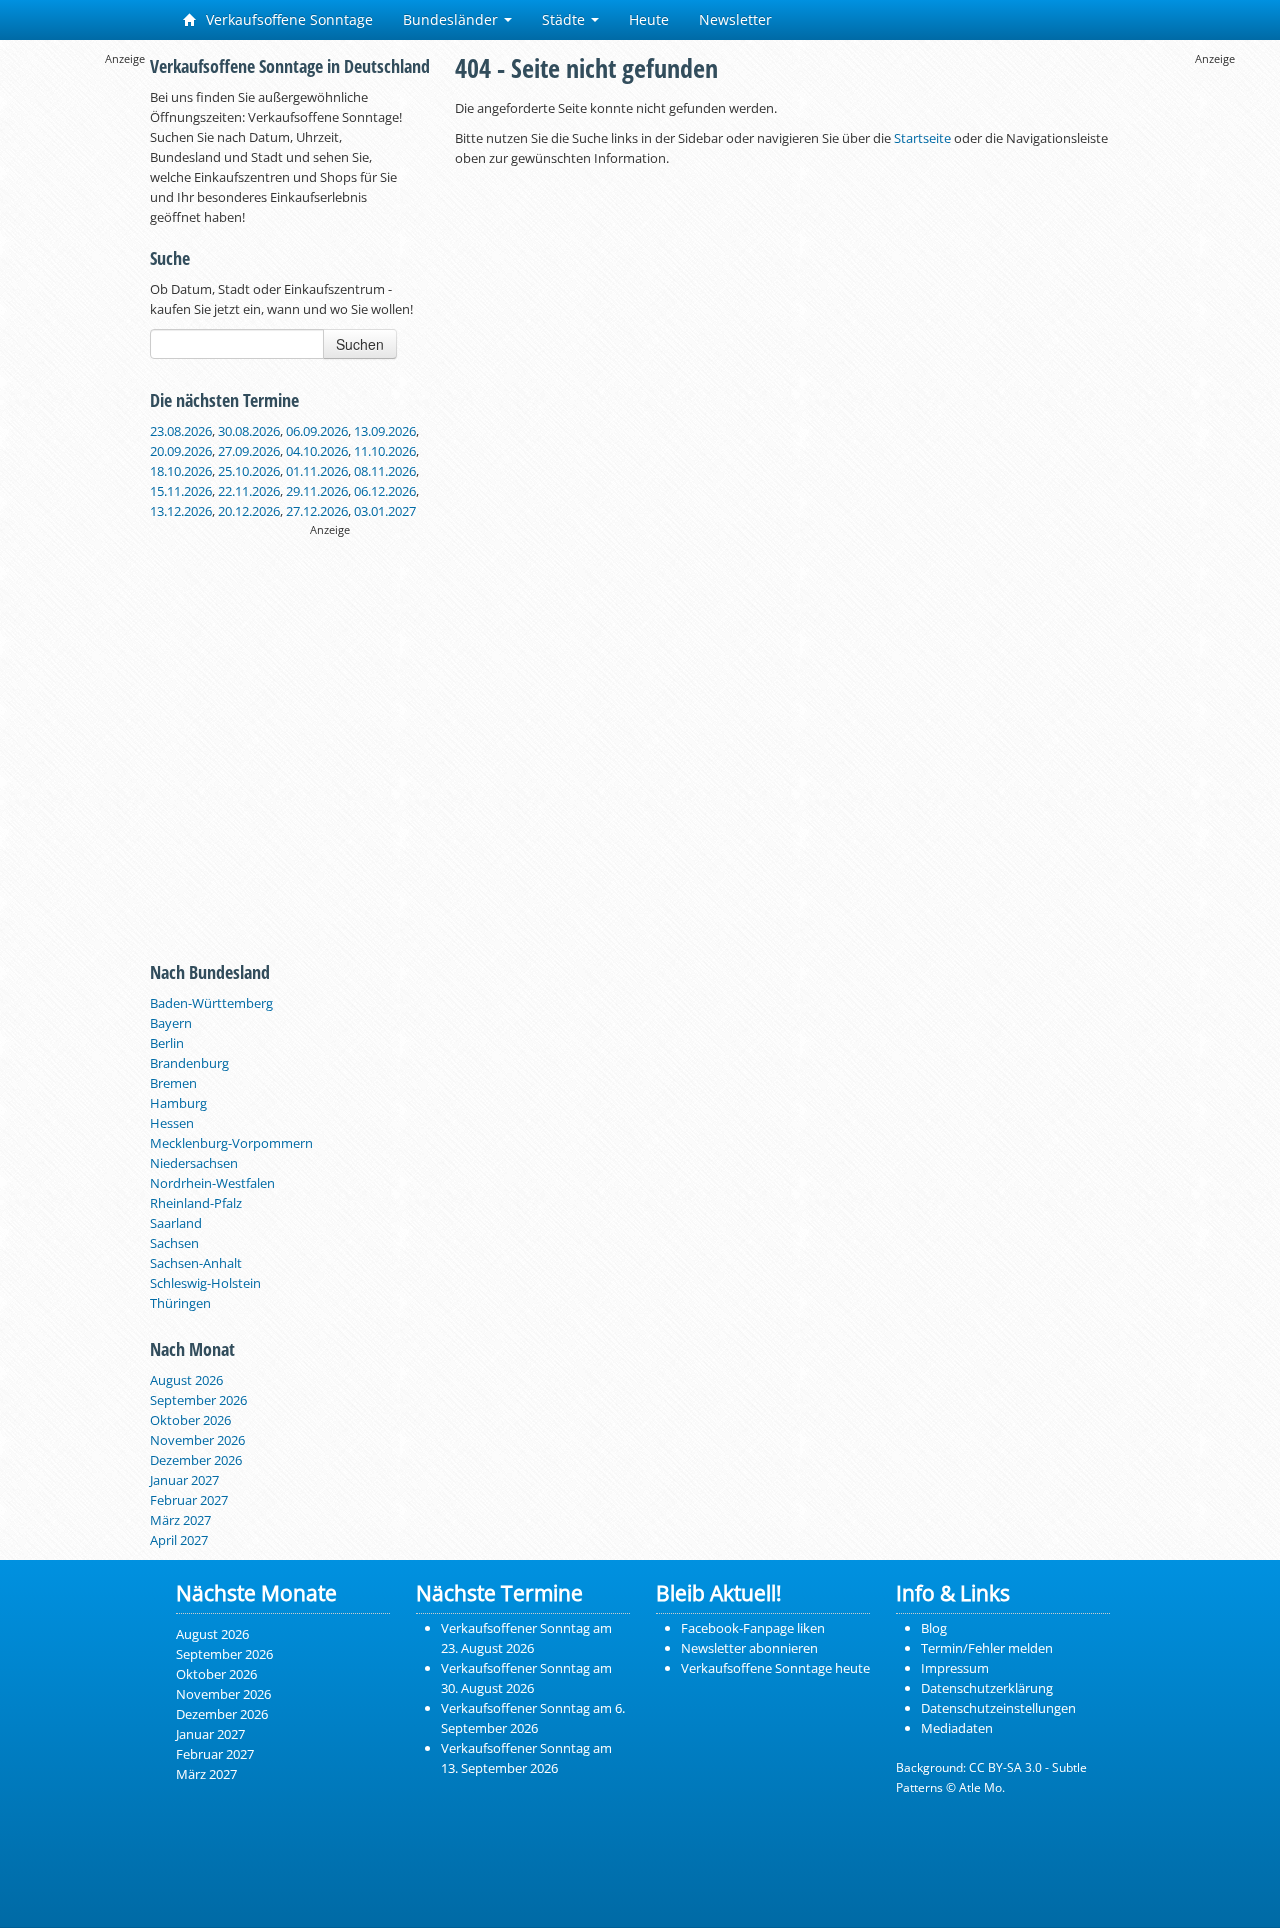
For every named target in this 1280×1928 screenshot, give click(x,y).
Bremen (173, 1083)
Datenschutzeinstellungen (998, 1708)
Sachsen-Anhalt (196, 1263)
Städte (565, 19)
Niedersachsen (194, 1163)
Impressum (955, 1668)
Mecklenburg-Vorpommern (231, 1143)
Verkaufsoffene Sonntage (287, 19)
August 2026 (186, 1380)
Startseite (922, 138)
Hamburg (178, 1103)
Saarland (176, 1223)
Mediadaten (957, 1728)
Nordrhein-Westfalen (212, 1183)
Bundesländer (452, 19)
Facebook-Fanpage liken (753, 1628)
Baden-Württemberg (211, 1003)
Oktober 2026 (190, 1420)
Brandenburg (189, 1063)
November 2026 (197, 1440)
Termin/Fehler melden (987, 1648)
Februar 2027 (189, 1500)
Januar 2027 (184, 1480)
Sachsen (174, 1243)
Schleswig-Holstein (205, 1283)
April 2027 (179, 1540)
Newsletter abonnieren (749, 1648)
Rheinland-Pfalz (196, 1203)
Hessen (172, 1123)
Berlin (167, 1043)
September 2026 (198, 1400)
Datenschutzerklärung (987, 1688)
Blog (934, 1628)
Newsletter (735, 19)
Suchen (360, 344)
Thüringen (180, 1303)
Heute (649, 19)
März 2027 (180, 1520)
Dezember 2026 (196, 1460)
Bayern (171, 1023)
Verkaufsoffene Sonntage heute (775, 1668)
